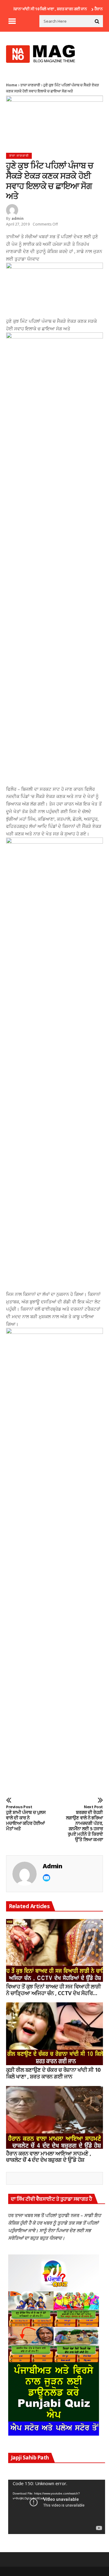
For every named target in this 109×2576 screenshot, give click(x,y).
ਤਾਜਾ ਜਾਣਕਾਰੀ (30, 85)
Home (12, 85)
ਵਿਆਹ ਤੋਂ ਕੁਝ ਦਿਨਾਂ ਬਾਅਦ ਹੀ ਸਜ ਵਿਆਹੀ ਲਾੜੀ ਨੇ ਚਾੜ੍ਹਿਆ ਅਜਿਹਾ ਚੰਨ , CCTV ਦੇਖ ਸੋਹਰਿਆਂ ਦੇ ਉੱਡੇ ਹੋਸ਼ (53, 1990)
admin (18, 218)
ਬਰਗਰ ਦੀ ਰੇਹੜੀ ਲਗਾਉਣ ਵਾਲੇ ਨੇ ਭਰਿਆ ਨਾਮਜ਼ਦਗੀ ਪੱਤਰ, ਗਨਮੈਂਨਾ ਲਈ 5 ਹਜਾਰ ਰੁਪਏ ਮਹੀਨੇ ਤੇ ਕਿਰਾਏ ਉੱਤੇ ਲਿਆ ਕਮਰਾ (84, 1823)
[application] (57, 2507)
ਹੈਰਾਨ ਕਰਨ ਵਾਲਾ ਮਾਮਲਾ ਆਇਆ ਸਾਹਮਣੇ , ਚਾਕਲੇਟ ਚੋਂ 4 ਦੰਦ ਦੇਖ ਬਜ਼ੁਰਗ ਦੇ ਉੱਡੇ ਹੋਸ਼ (49, 2157)
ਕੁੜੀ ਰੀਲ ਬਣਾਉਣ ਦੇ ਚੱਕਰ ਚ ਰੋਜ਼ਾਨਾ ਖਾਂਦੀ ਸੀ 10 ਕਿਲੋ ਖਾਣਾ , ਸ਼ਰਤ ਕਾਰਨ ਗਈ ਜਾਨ (53, 2073)
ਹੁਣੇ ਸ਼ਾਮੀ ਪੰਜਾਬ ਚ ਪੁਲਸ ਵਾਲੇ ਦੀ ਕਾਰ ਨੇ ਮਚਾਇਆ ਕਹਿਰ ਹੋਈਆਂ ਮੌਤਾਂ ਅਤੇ (26, 1818)
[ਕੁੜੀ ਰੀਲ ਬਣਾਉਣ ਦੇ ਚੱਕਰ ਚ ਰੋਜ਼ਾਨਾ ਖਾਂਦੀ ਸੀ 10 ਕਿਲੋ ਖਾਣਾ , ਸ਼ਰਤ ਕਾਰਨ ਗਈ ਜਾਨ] (54, 2034)
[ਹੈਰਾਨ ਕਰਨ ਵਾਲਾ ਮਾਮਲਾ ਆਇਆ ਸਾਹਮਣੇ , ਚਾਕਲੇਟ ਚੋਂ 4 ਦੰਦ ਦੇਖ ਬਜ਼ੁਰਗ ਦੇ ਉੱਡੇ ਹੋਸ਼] (54, 2117)
